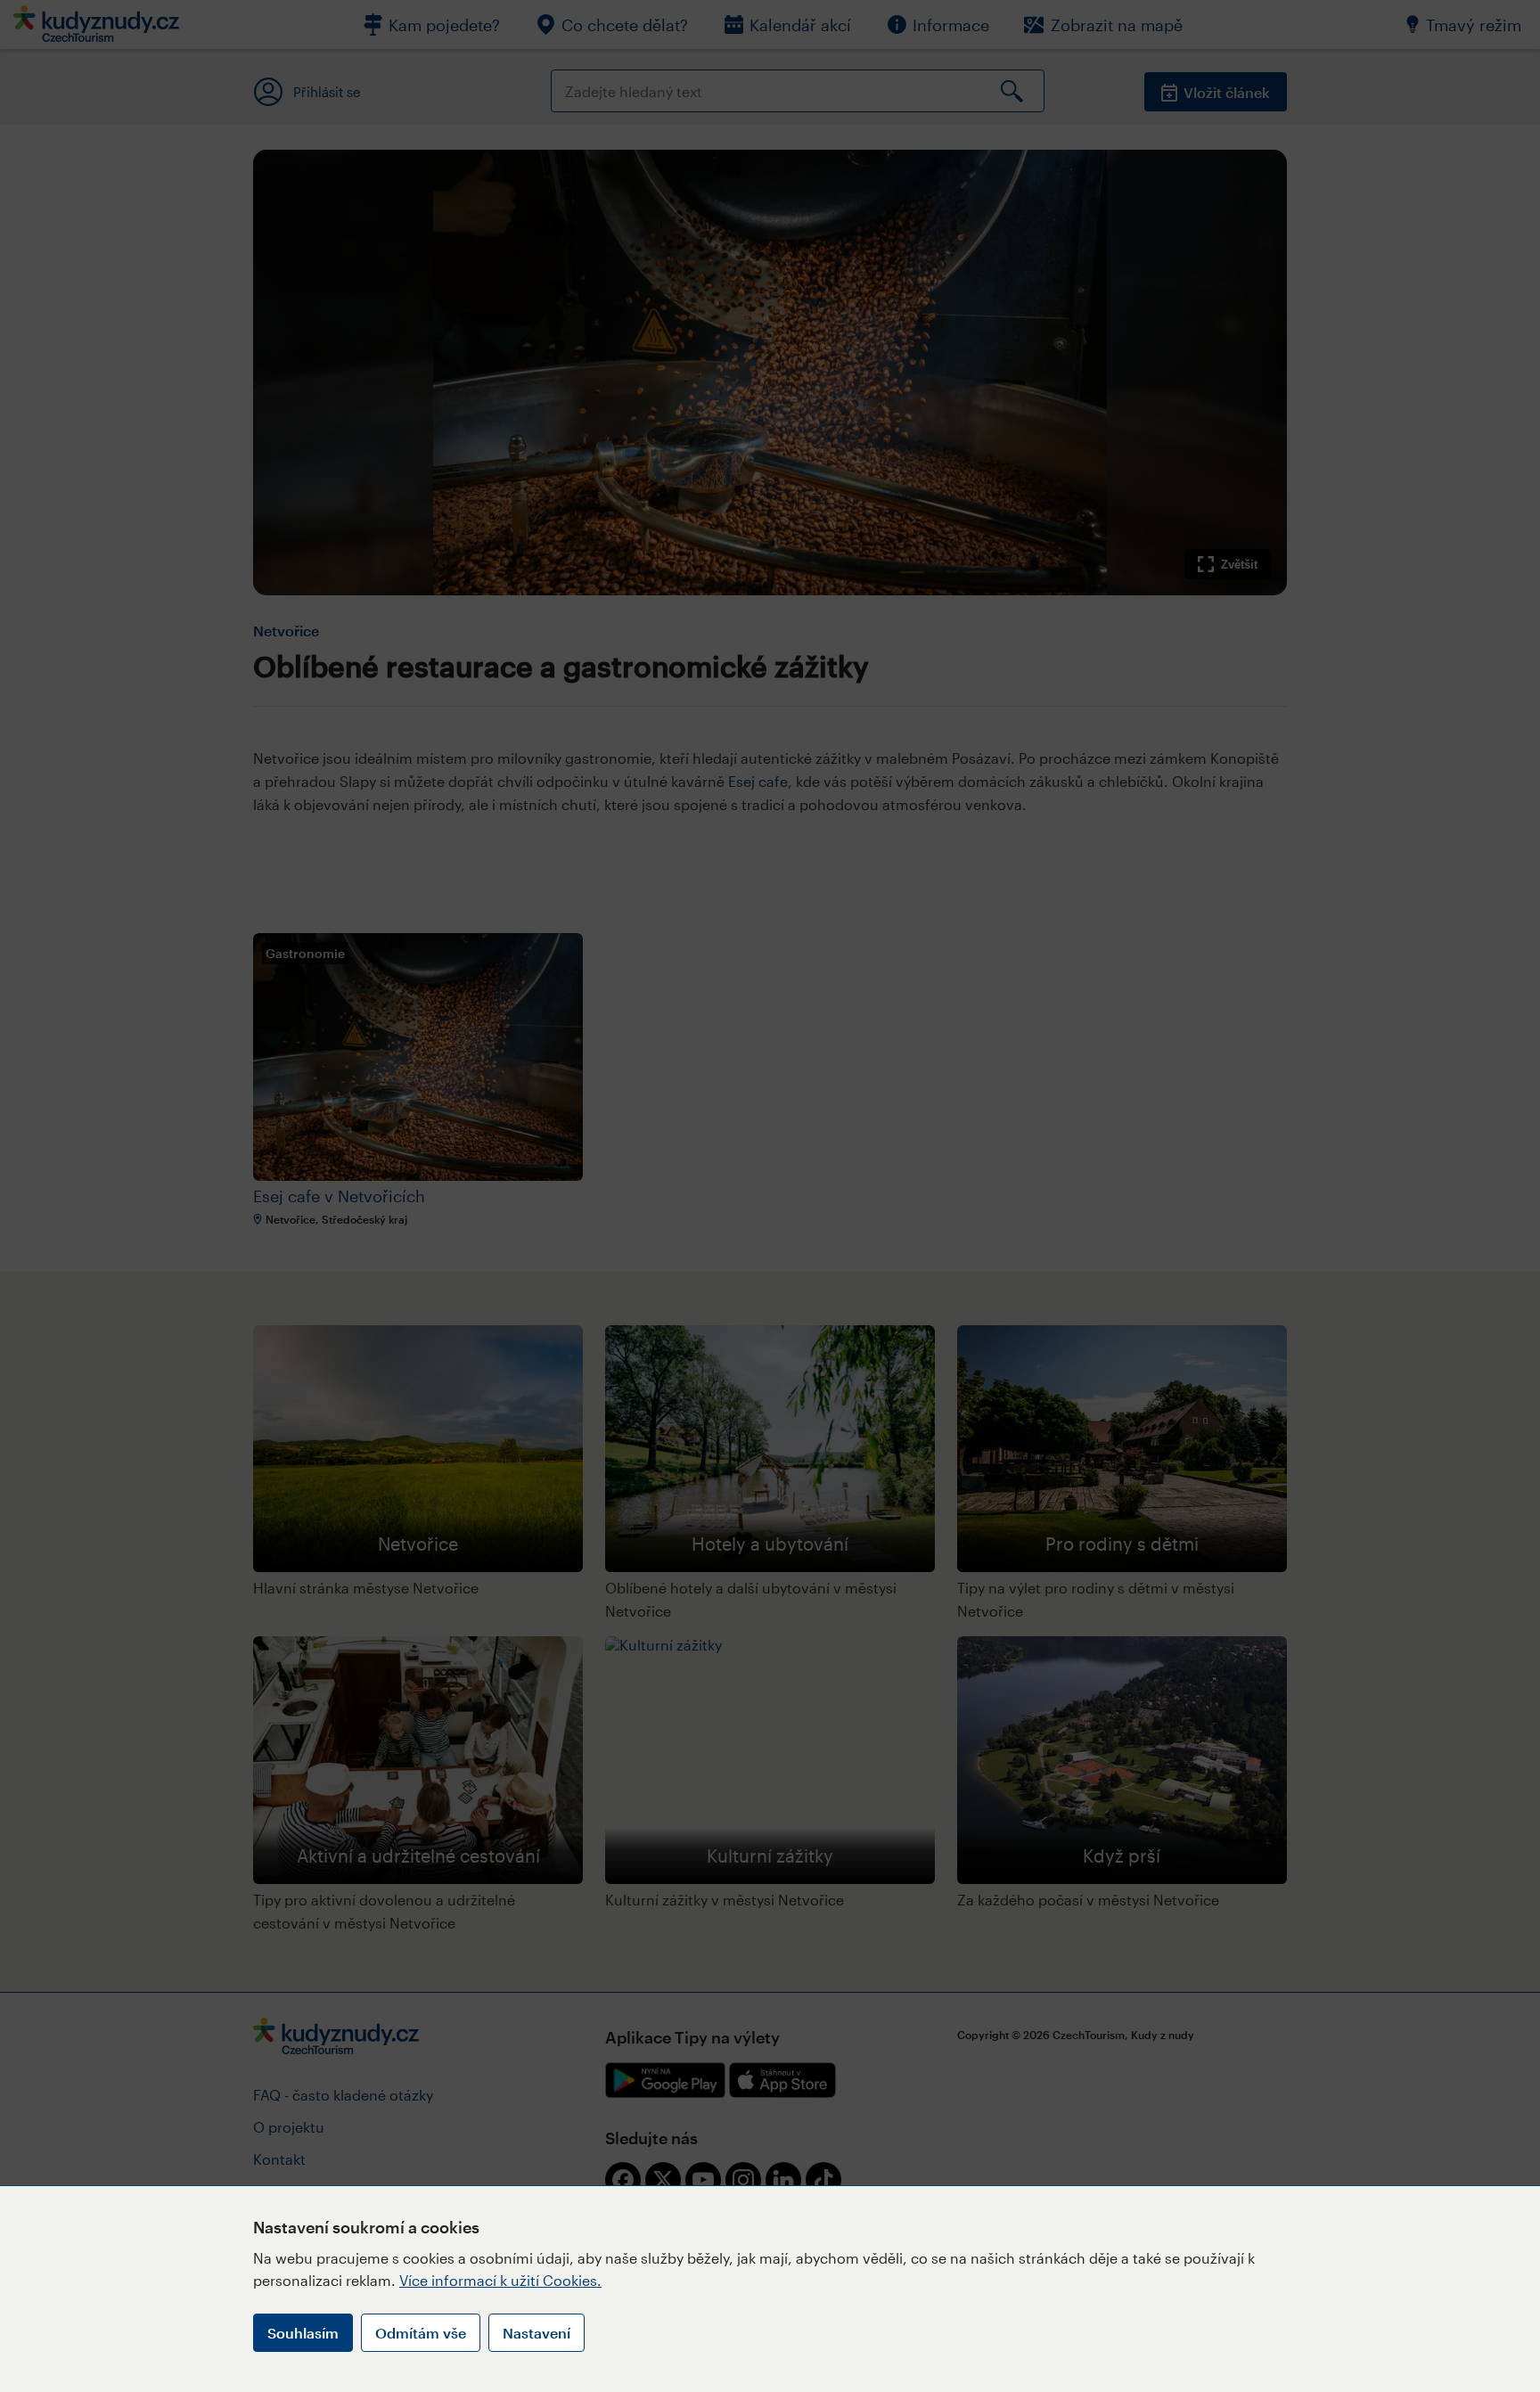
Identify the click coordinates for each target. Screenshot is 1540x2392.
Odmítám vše (421, 2333)
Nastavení (537, 2333)
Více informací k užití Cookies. (500, 2280)
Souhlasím (303, 2333)
